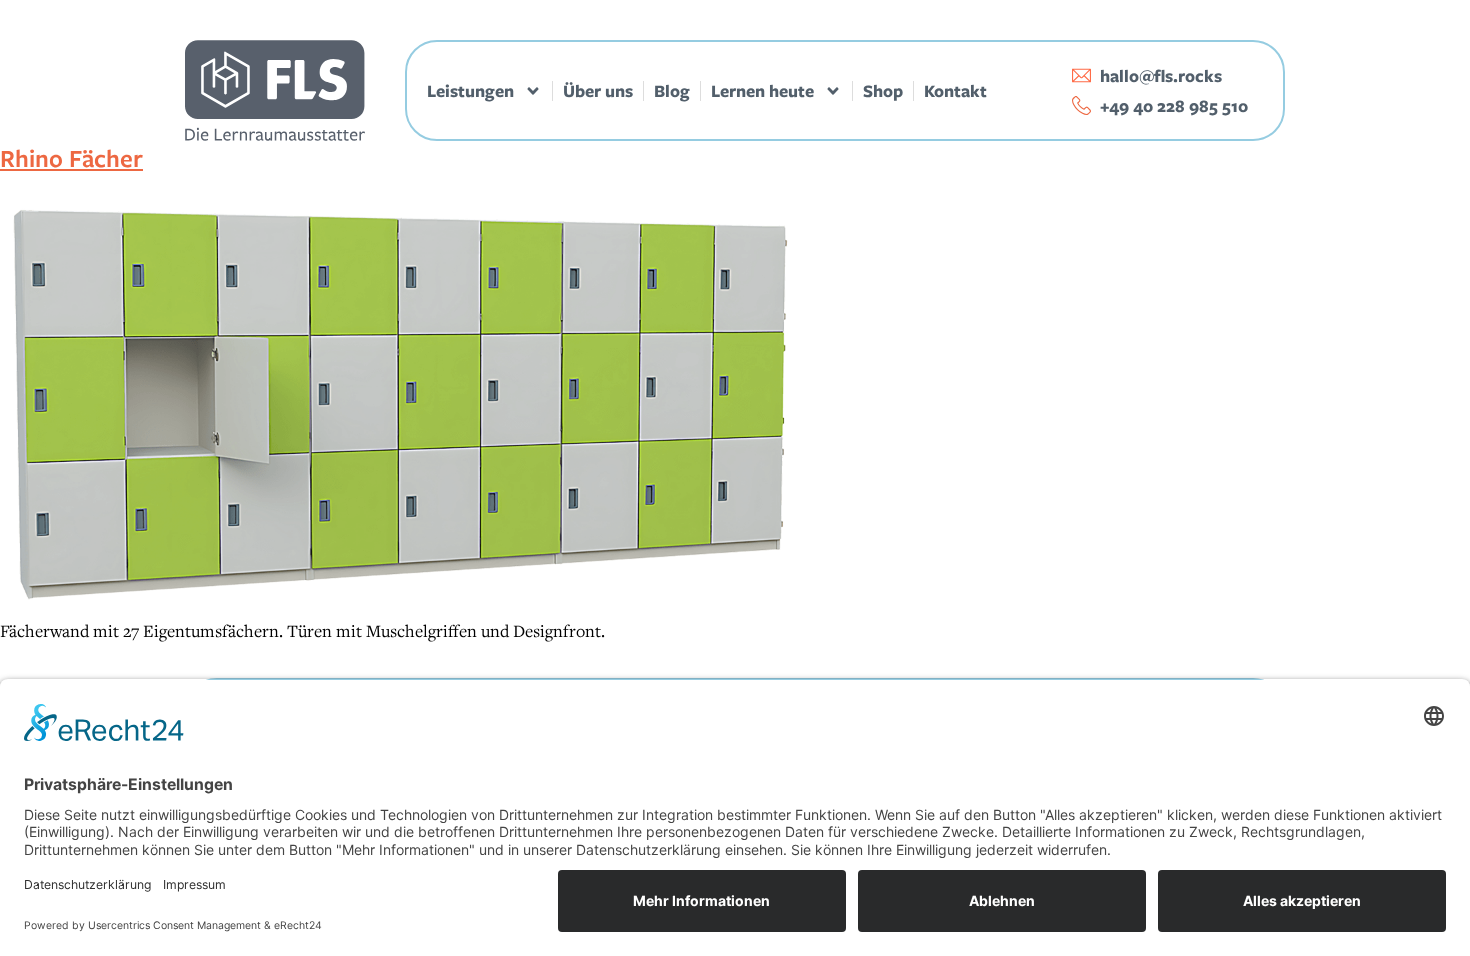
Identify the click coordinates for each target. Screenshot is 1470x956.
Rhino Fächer (71, 157)
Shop (883, 91)
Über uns (598, 91)
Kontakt (955, 91)
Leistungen (470, 91)
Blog (672, 91)
